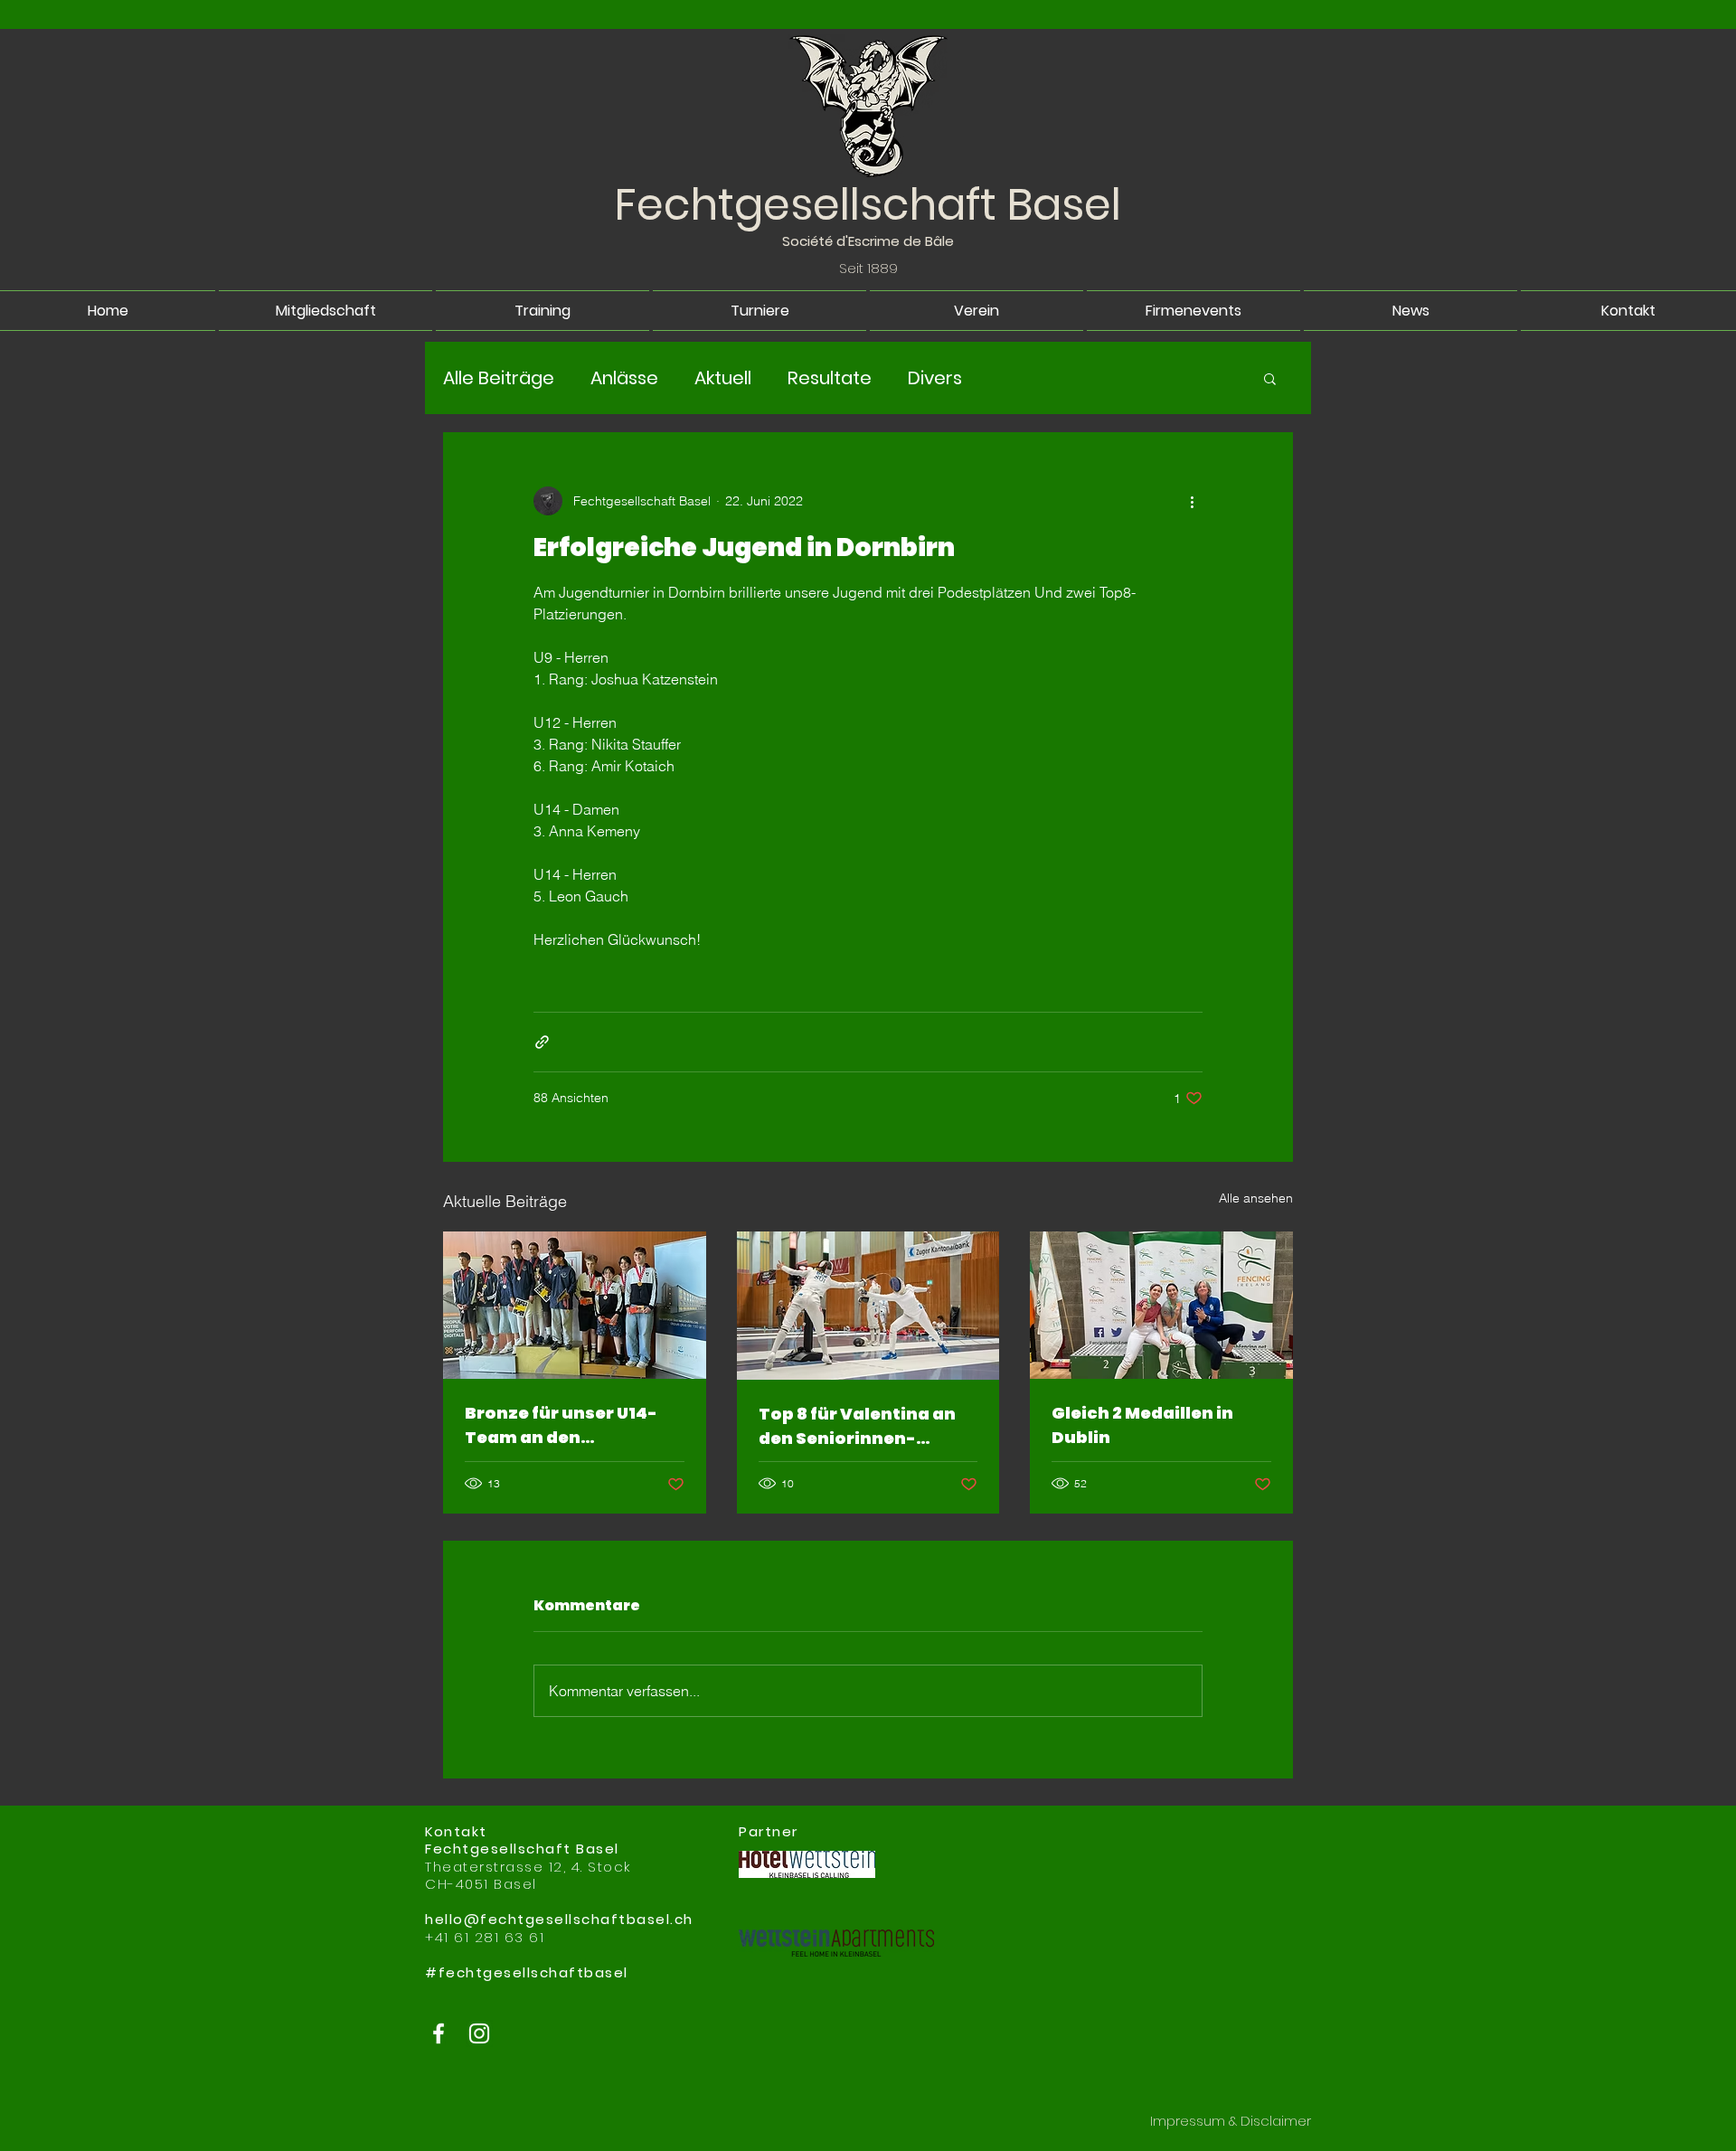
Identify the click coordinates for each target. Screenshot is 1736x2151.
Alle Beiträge (499, 378)
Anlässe (624, 378)
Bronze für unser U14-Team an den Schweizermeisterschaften (573, 1425)
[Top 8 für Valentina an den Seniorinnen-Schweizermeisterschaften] (868, 1306)
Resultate (830, 378)
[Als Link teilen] (542, 1042)
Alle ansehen (1256, 1198)
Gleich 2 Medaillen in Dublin (1142, 1425)
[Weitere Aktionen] (1192, 501)
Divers (935, 378)
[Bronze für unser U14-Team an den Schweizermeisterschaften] (575, 1305)
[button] (1270, 378)
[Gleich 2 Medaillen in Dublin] (1161, 1305)
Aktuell (723, 378)
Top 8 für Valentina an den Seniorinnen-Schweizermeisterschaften (867, 1426)
